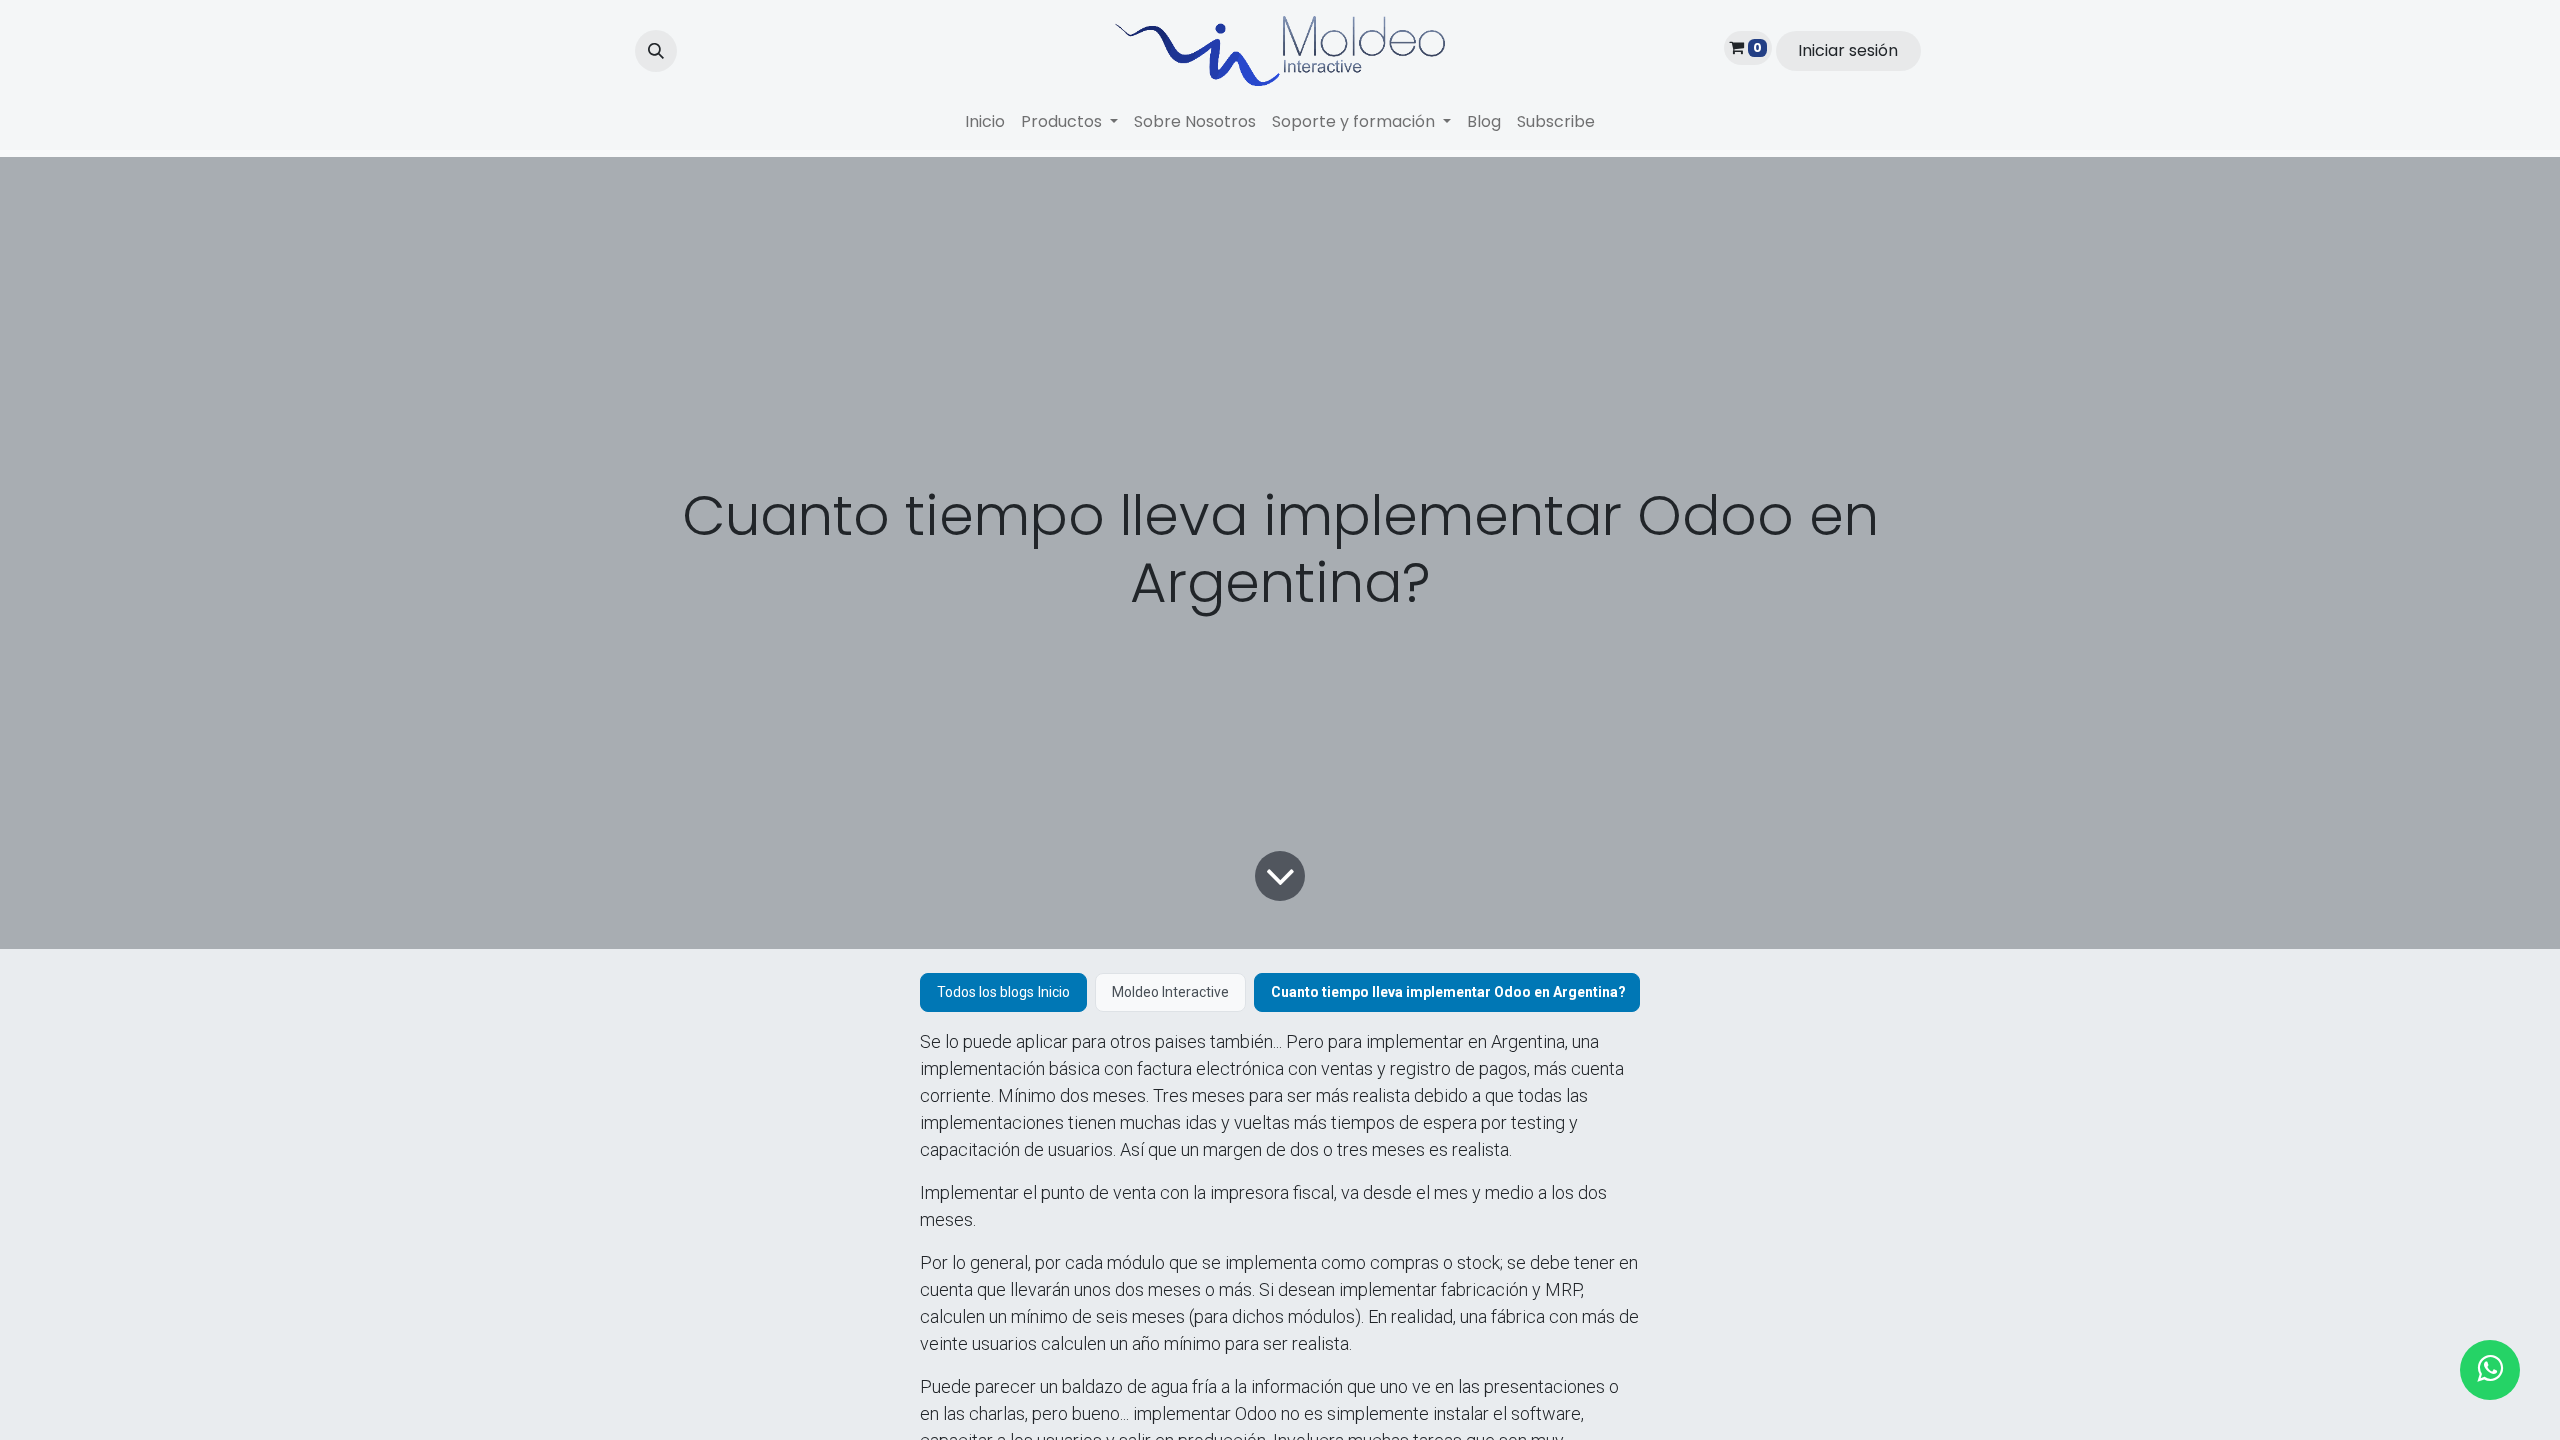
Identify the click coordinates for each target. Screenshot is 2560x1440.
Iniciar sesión (1848, 50)
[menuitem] (985, 122)
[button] (656, 51)
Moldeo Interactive (1170, 992)
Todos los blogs (985, 992)
